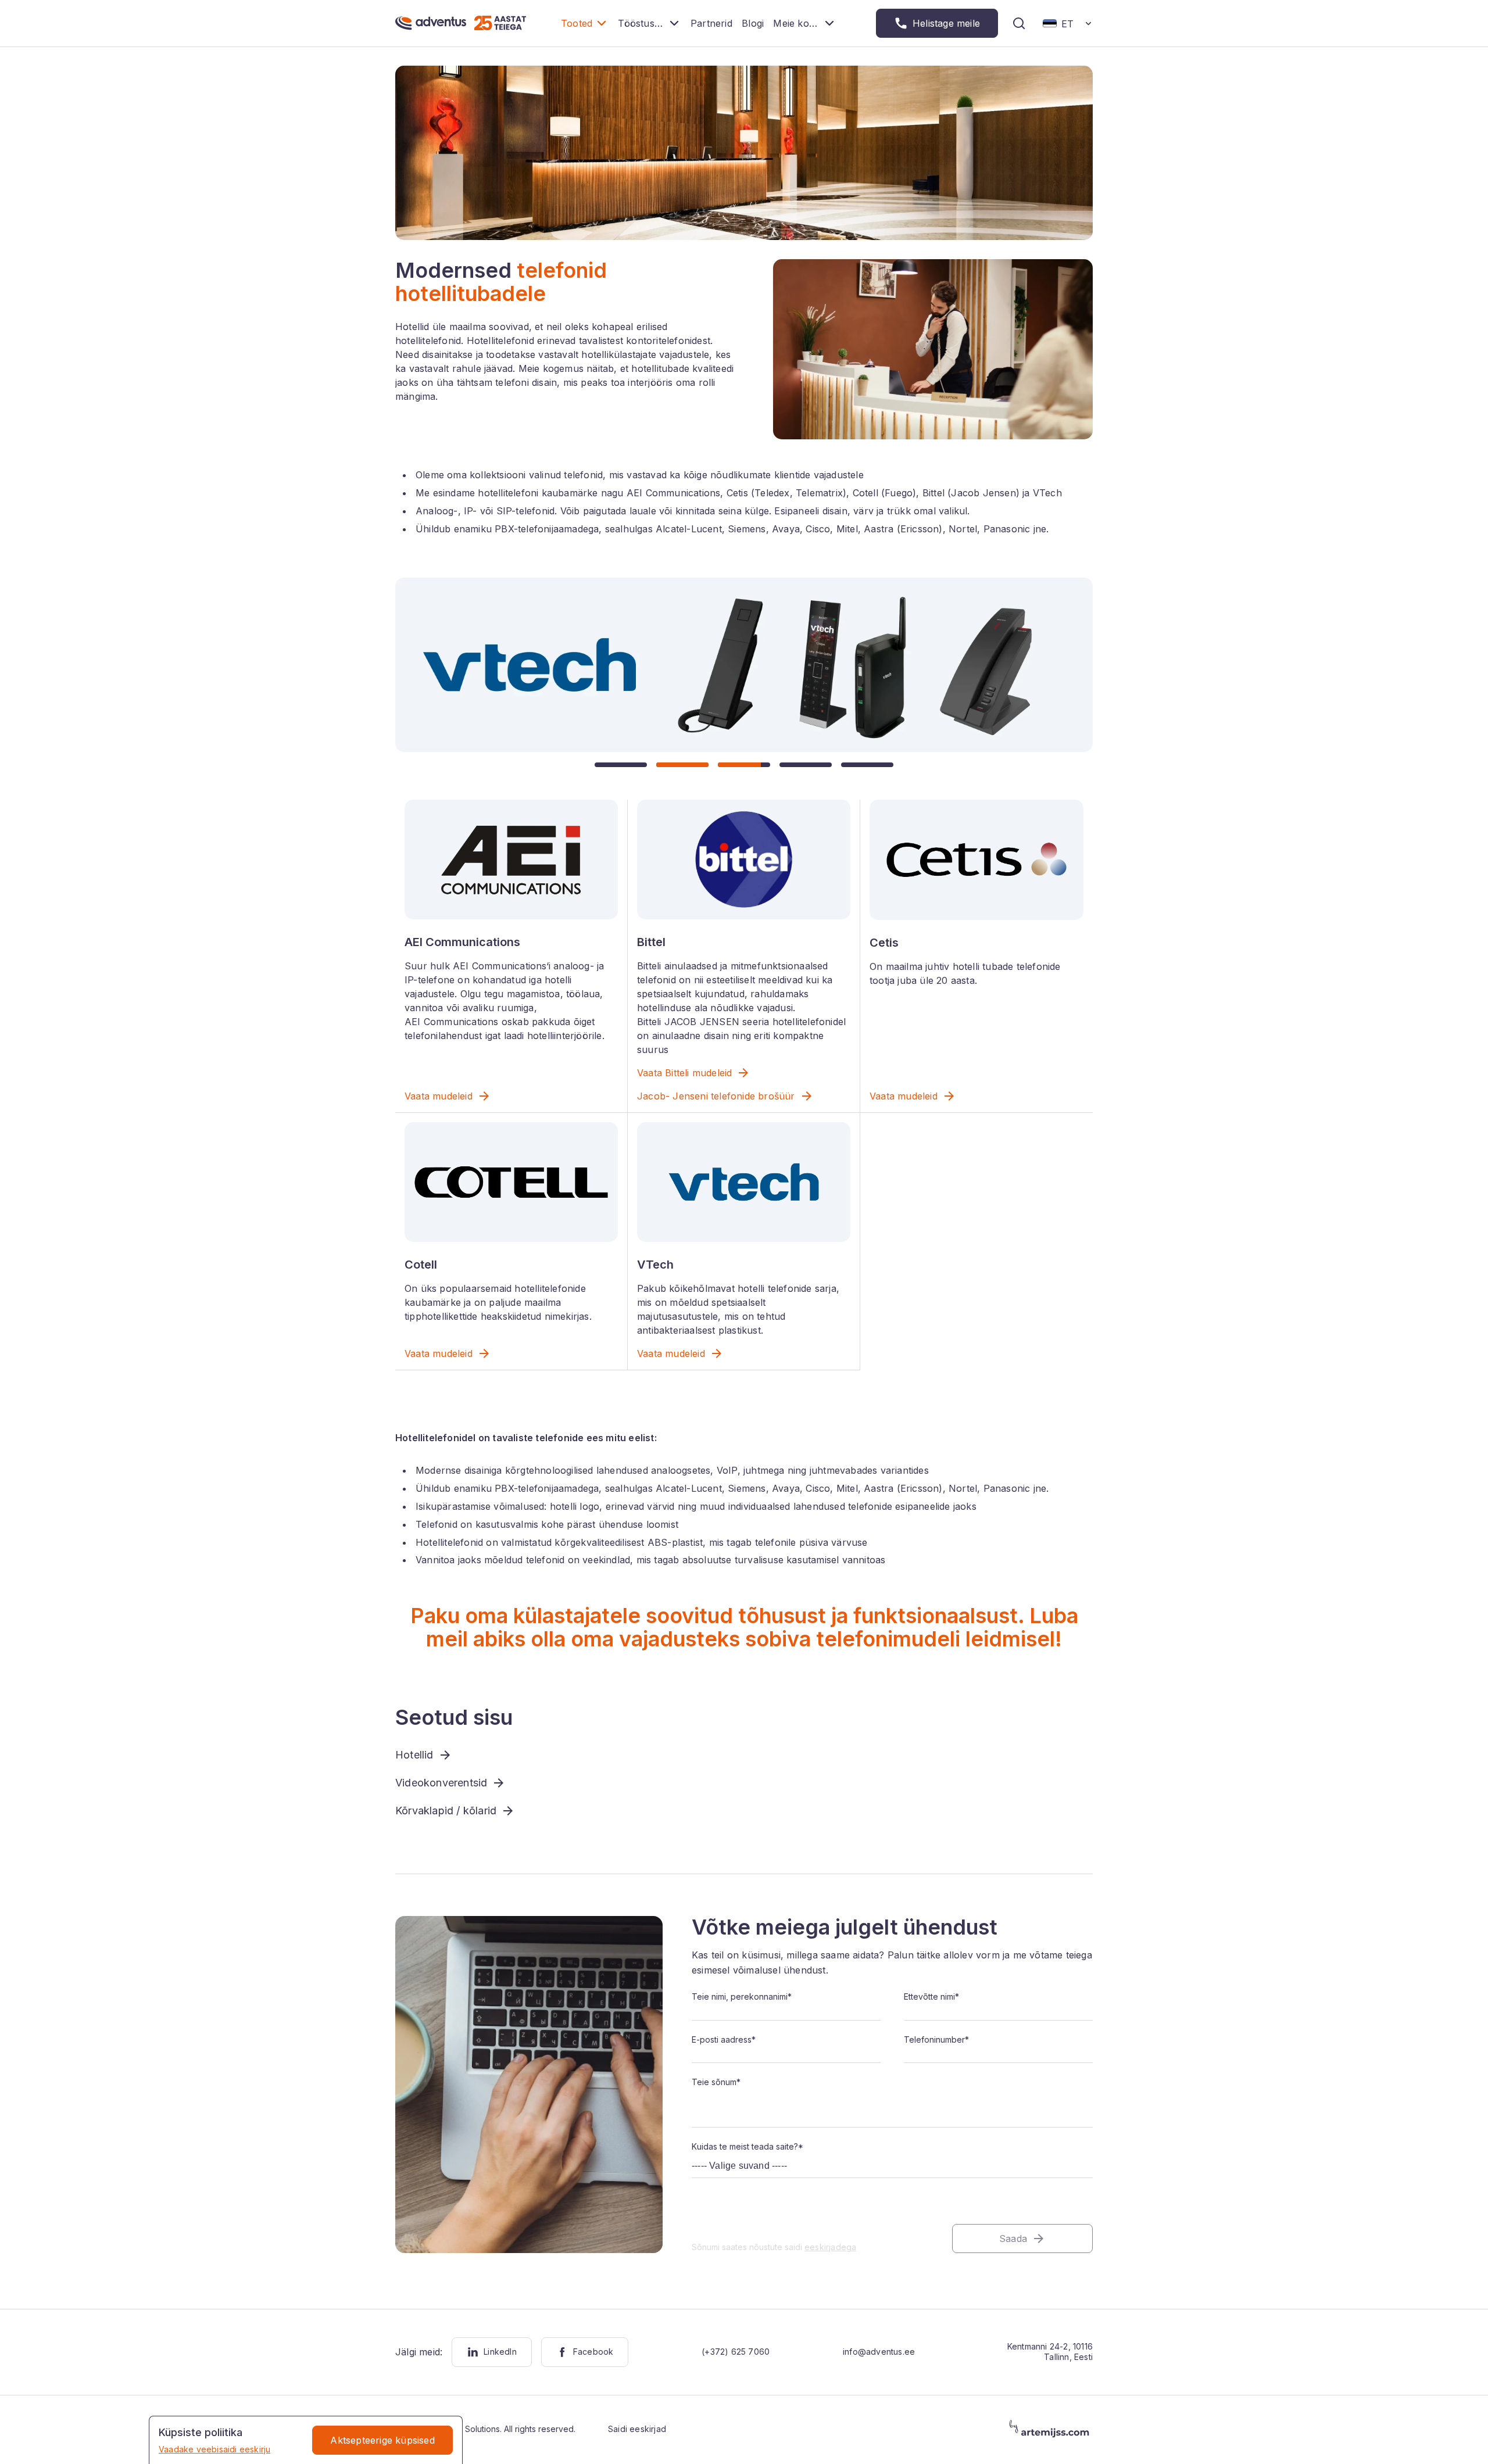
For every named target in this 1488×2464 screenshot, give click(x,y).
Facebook (593, 2352)
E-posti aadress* (724, 2039)
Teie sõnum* (716, 2082)
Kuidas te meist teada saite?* (747, 2146)
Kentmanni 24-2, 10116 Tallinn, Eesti (1050, 2352)
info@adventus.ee (879, 2352)
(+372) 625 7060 (736, 2352)
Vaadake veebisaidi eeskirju (214, 2449)
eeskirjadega (830, 2247)
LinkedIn (500, 2352)
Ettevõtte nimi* (931, 1996)
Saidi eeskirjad (637, 2429)
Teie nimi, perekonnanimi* (742, 1996)
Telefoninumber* (936, 2039)
